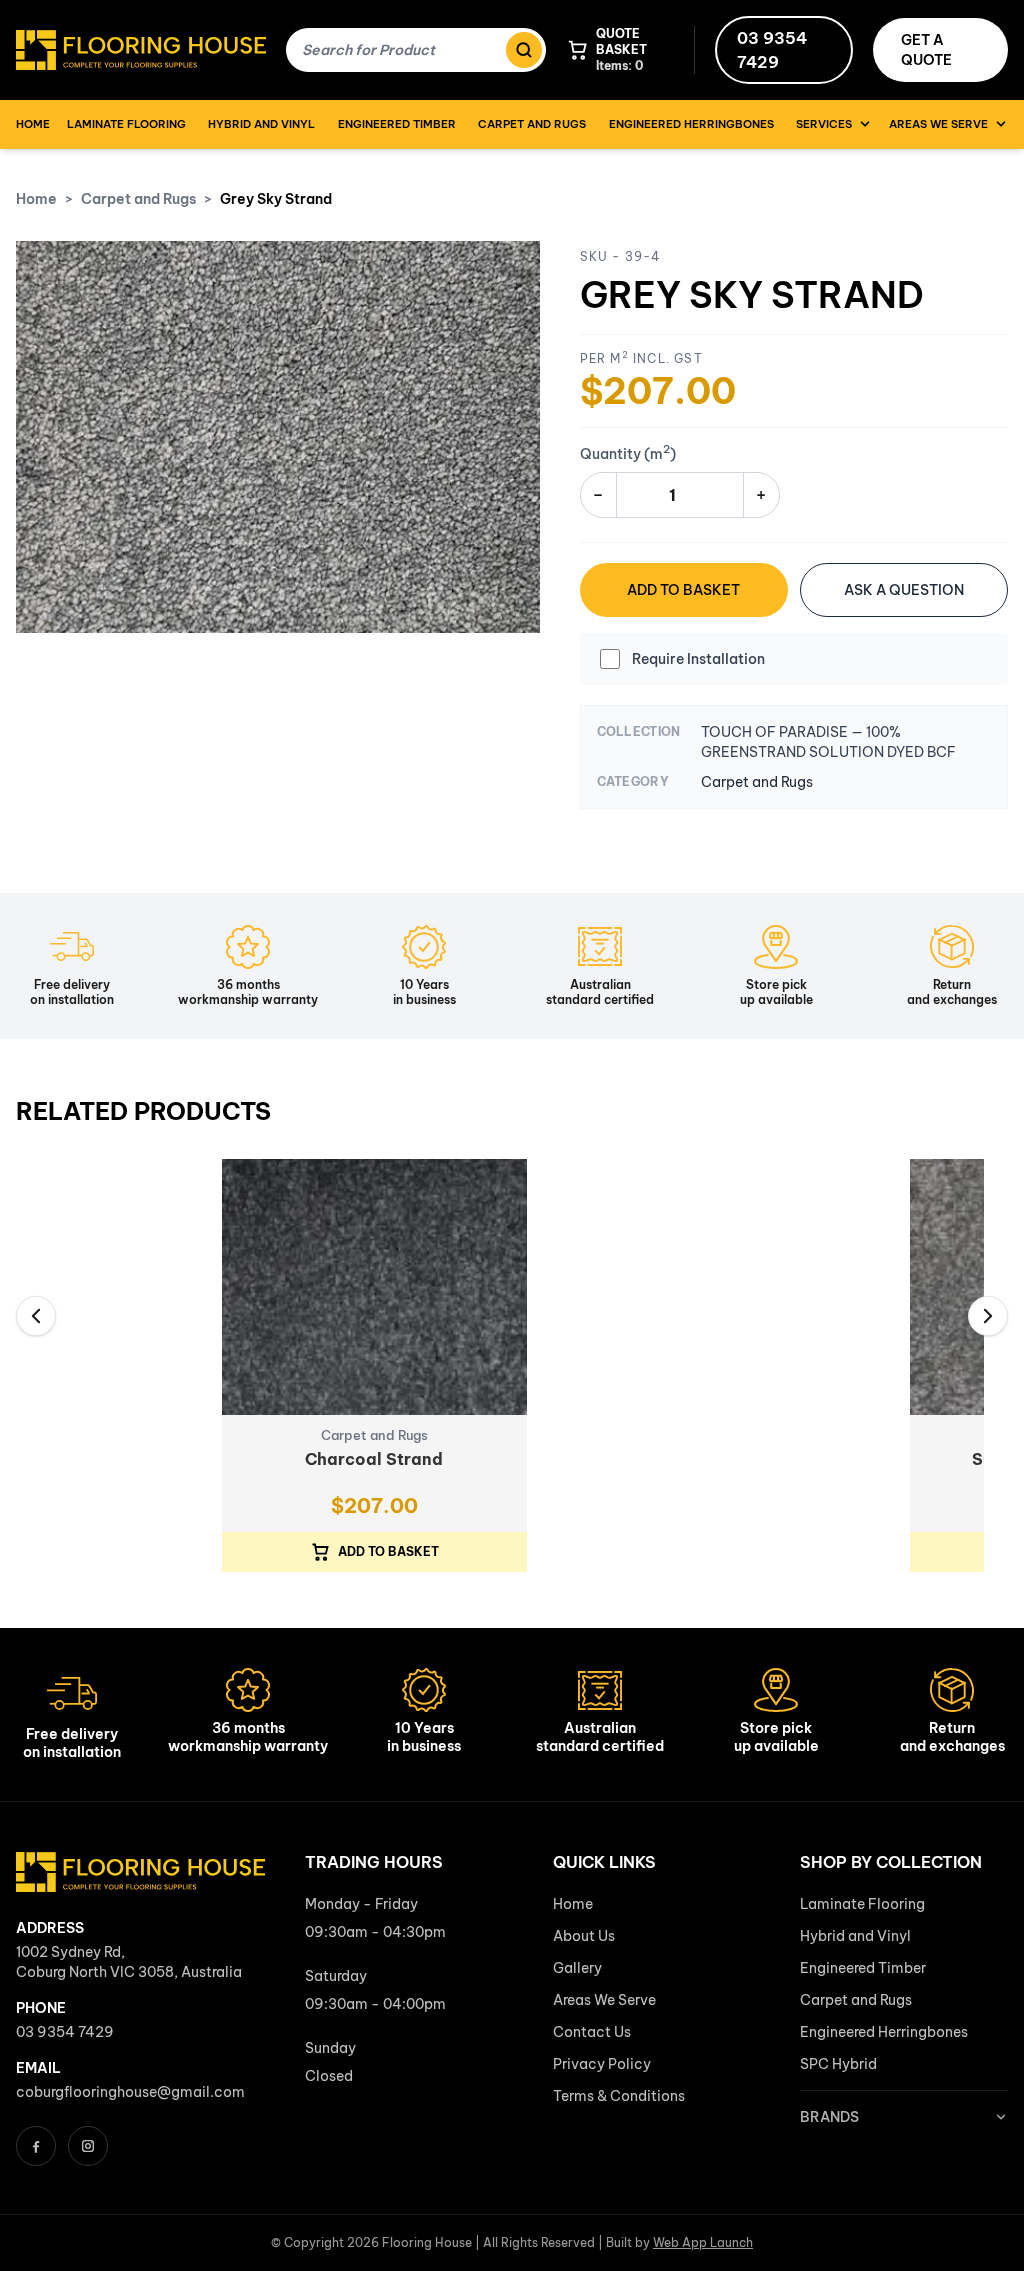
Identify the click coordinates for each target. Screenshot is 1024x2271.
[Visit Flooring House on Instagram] (88, 2146)
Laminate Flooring (126, 124)
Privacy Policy (602, 2064)
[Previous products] (36, 1316)
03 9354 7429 (772, 50)
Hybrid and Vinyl (261, 124)
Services (824, 124)
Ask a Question (904, 590)
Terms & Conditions (619, 2096)
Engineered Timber (397, 124)
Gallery (577, 1968)
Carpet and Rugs (532, 124)
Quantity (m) (628, 453)
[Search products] (524, 50)
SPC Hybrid (838, 2064)
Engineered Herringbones (691, 124)
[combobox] (394, 50)
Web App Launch (703, 2242)
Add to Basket (683, 590)
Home (33, 124)
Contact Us (592, 2032)
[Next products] (988, 1316)
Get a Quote (926, 50)
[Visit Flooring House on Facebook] (36, 2146)
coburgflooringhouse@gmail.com (130, 2092)
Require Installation (698, 659)
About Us (584, 1936)
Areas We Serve (938, 124)
